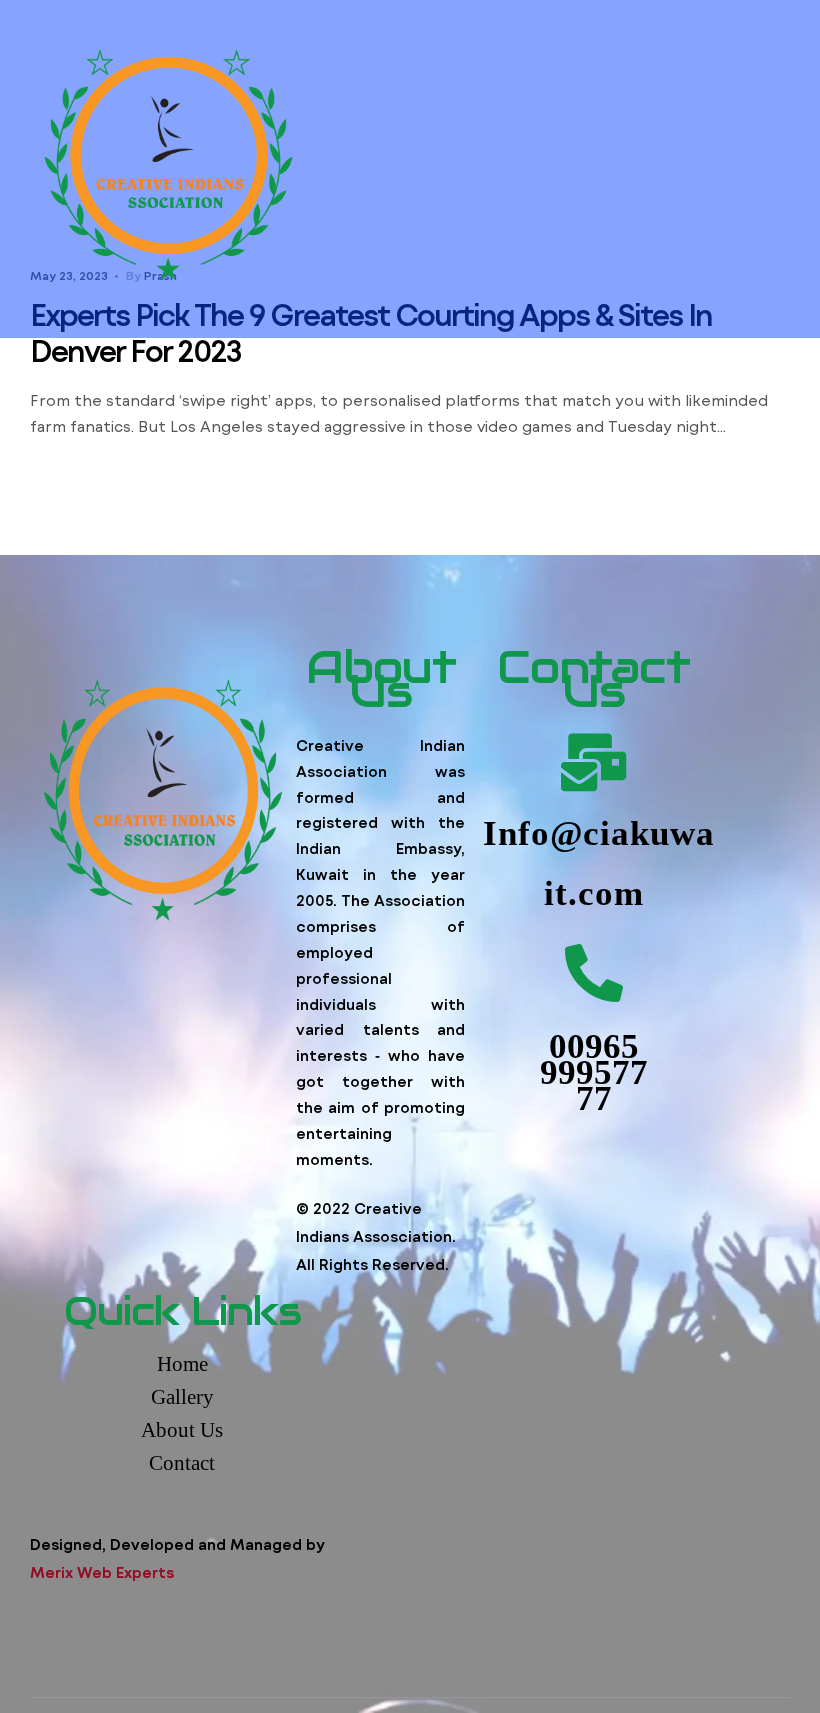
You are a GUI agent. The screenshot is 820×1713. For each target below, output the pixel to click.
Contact (182, 1463)
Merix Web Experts (102, 1572)
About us (182, 1430)
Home (182, 1364)
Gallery (182, 1397)
